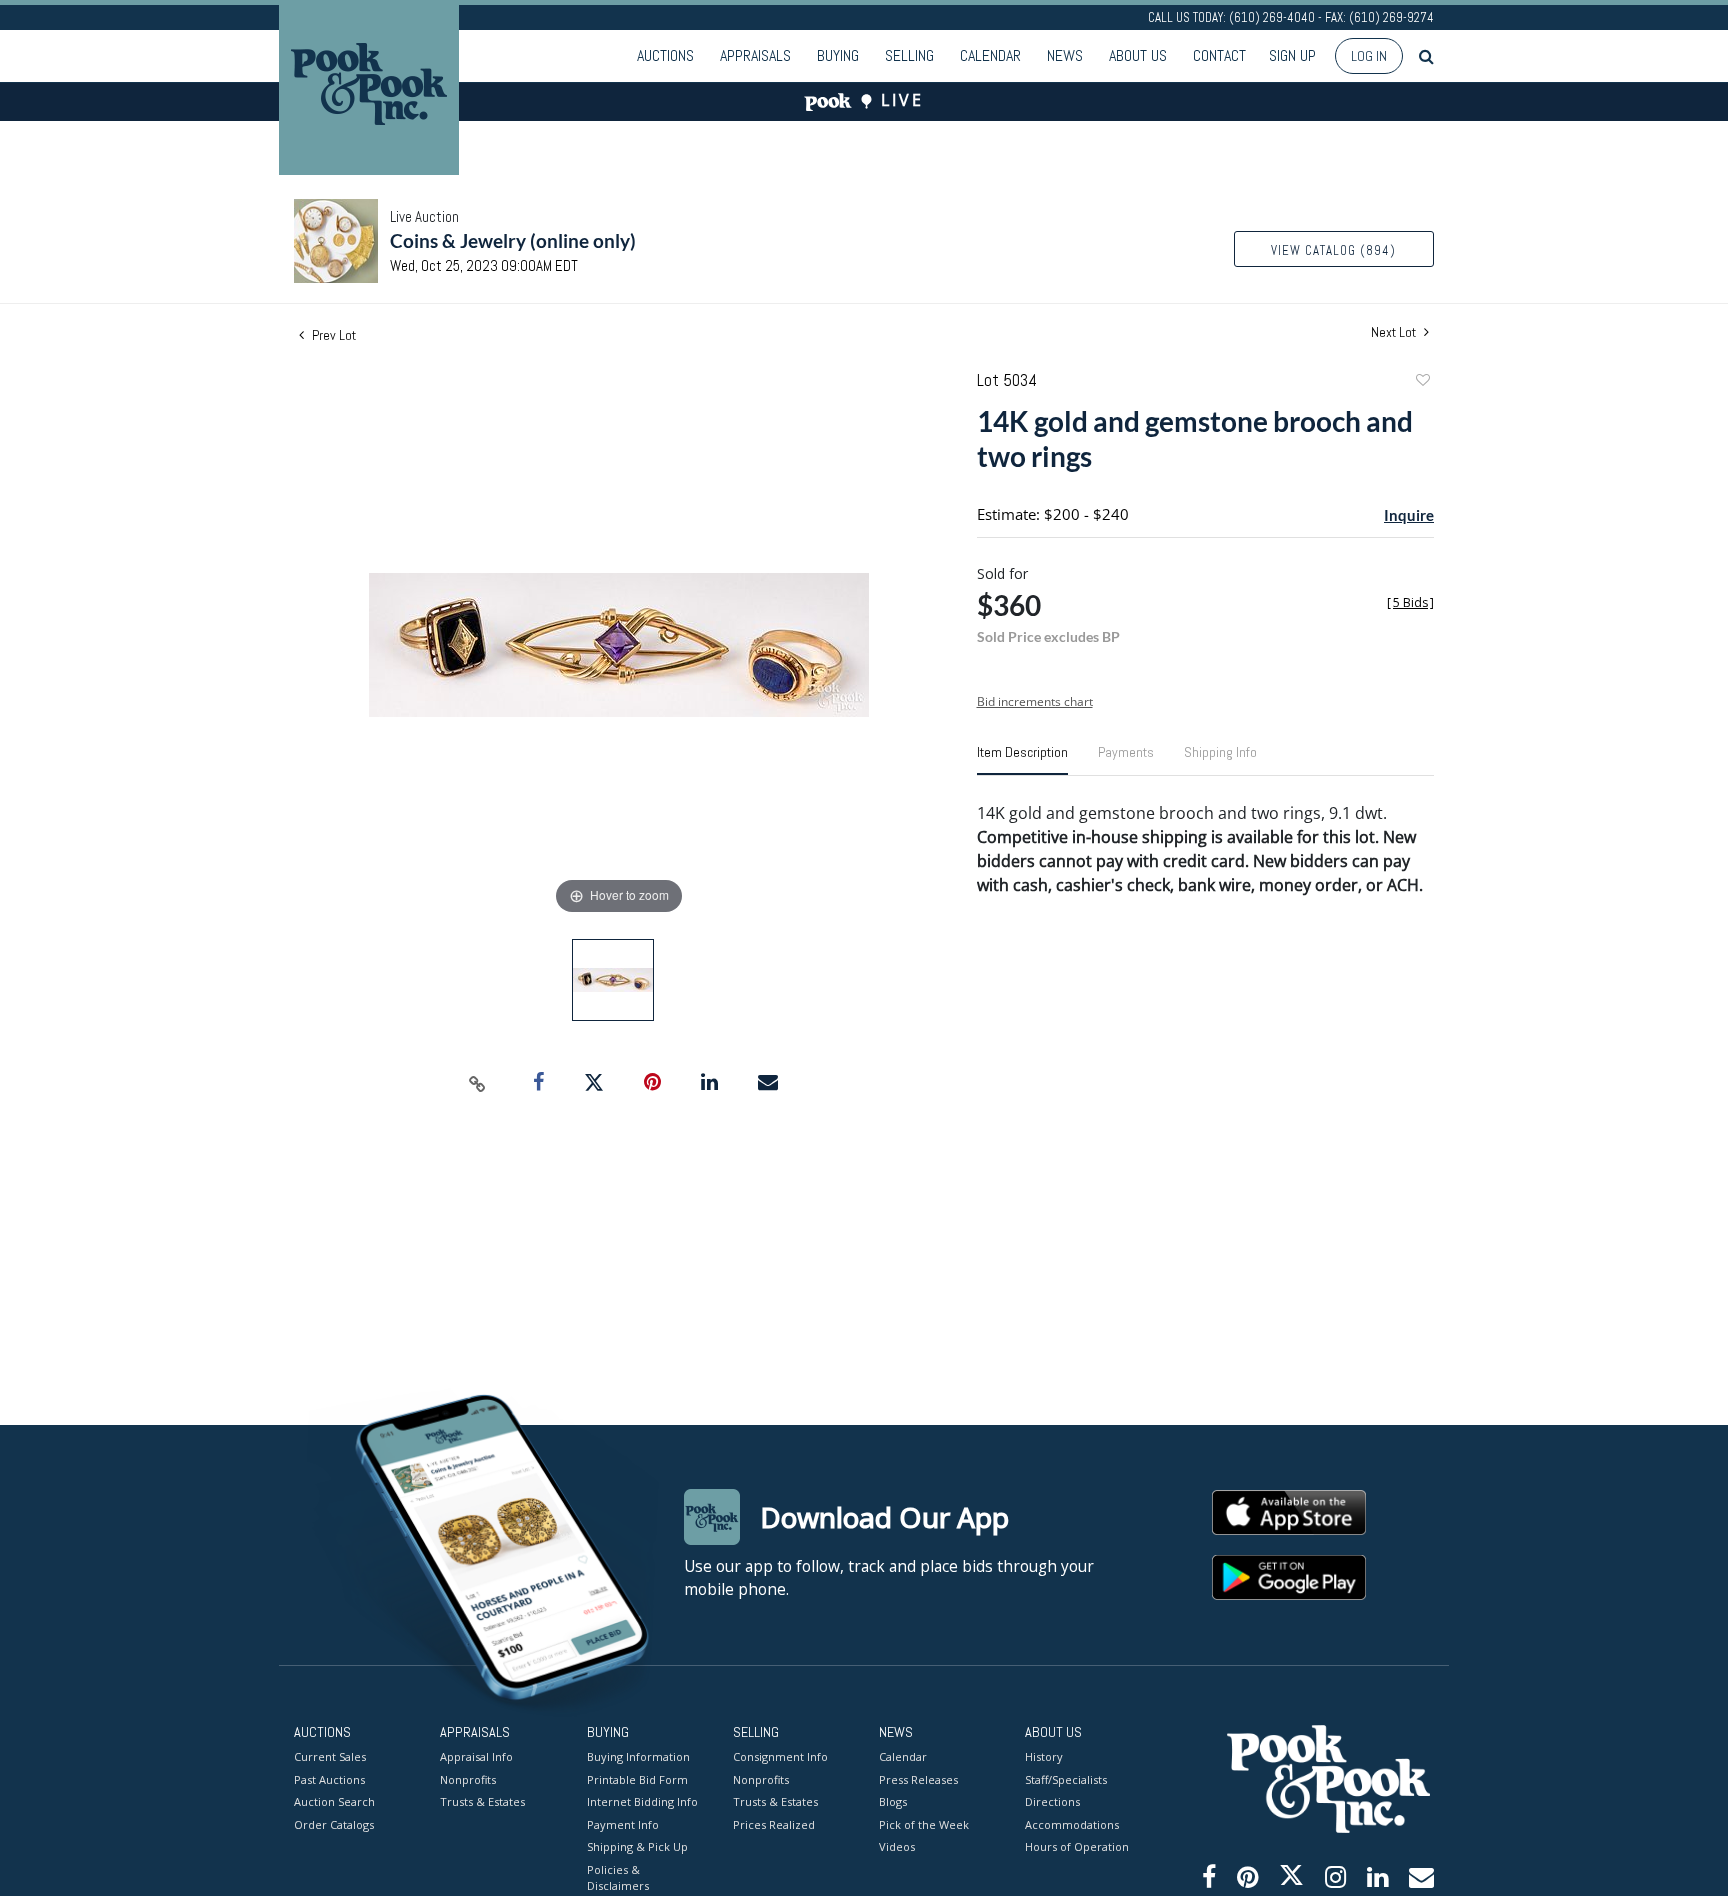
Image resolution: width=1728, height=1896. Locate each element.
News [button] (1065, 55)
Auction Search (334, 1801)
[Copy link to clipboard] (478, 1083)
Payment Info (623, 1824)
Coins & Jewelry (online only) (513, 240)
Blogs (893, 1801)
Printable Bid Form (637, 1779)
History (1044, 1756)
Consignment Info (780, 1756)
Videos (897, 1846)
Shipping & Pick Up (637, 1846)
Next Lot (1395, 332)
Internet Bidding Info (642, 1801)
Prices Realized (774, 1824)
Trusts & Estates (482, 1801)
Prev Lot (332, 335)
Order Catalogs (334, 1824)
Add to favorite (1422, 382)
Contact (1219, 55)
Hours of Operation (1077, 1846)
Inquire (1409, 515)
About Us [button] (1138, 55)
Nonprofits (468, 1779)
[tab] (1022, 760)
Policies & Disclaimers (618, 1878)
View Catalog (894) (1333, 250)
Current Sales (330, 1756)
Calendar (990, 55)
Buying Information (638, 1756)
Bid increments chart (1035, 701)
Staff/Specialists (1066, 1779)
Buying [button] (838, 55)
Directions (1052, 1801)
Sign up (1292, 55)
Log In (1369, 56)
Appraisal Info (476, 1756)
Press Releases (918, 1779)
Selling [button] (909, 55)
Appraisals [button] (755, 55)
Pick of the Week (924, 1824)
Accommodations (1072, 1824)
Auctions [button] (665, 55)
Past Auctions (329, 1779)
